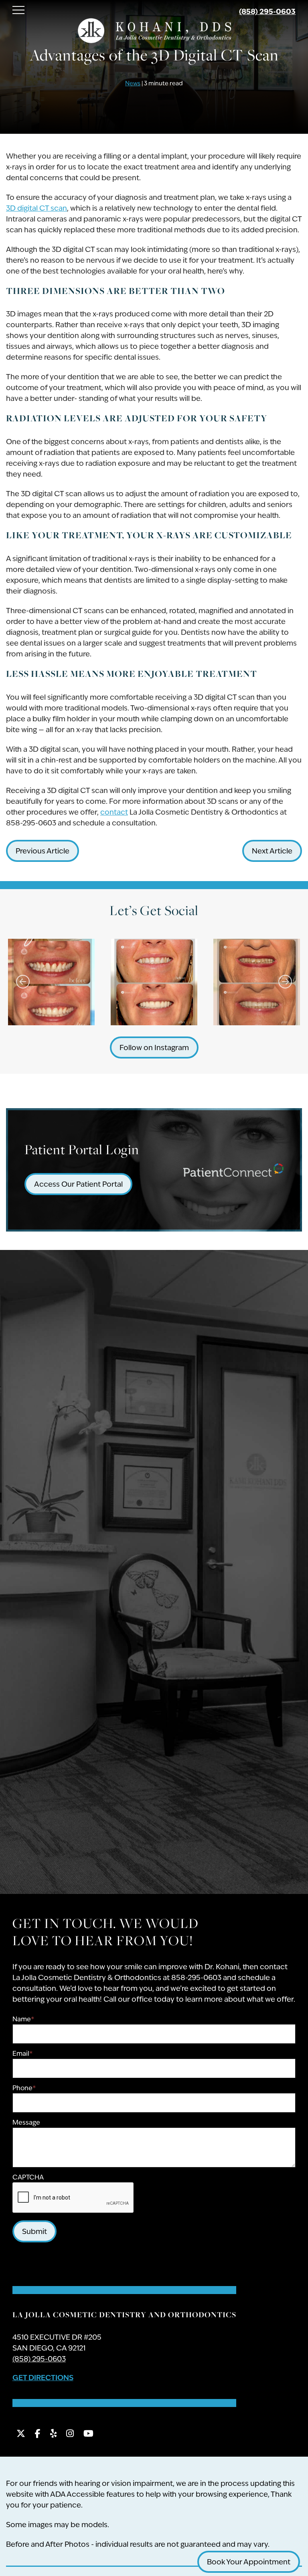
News (133, 83)
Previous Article (43, 851)
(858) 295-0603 (267, 11)
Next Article (272, 851)
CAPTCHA (28, 2177)
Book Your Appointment (249, 2562)
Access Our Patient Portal (78, 1184)
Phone (24, 2088)
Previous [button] (23, 982)
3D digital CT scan (36, 208)
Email (22, 2054)
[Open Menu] (18, 10)
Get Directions (43, 2377)
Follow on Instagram (154, 1048)
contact (114, 812)
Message (26, 2122)
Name (23, 2019)
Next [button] (285, 982)
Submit (34, 2231)
